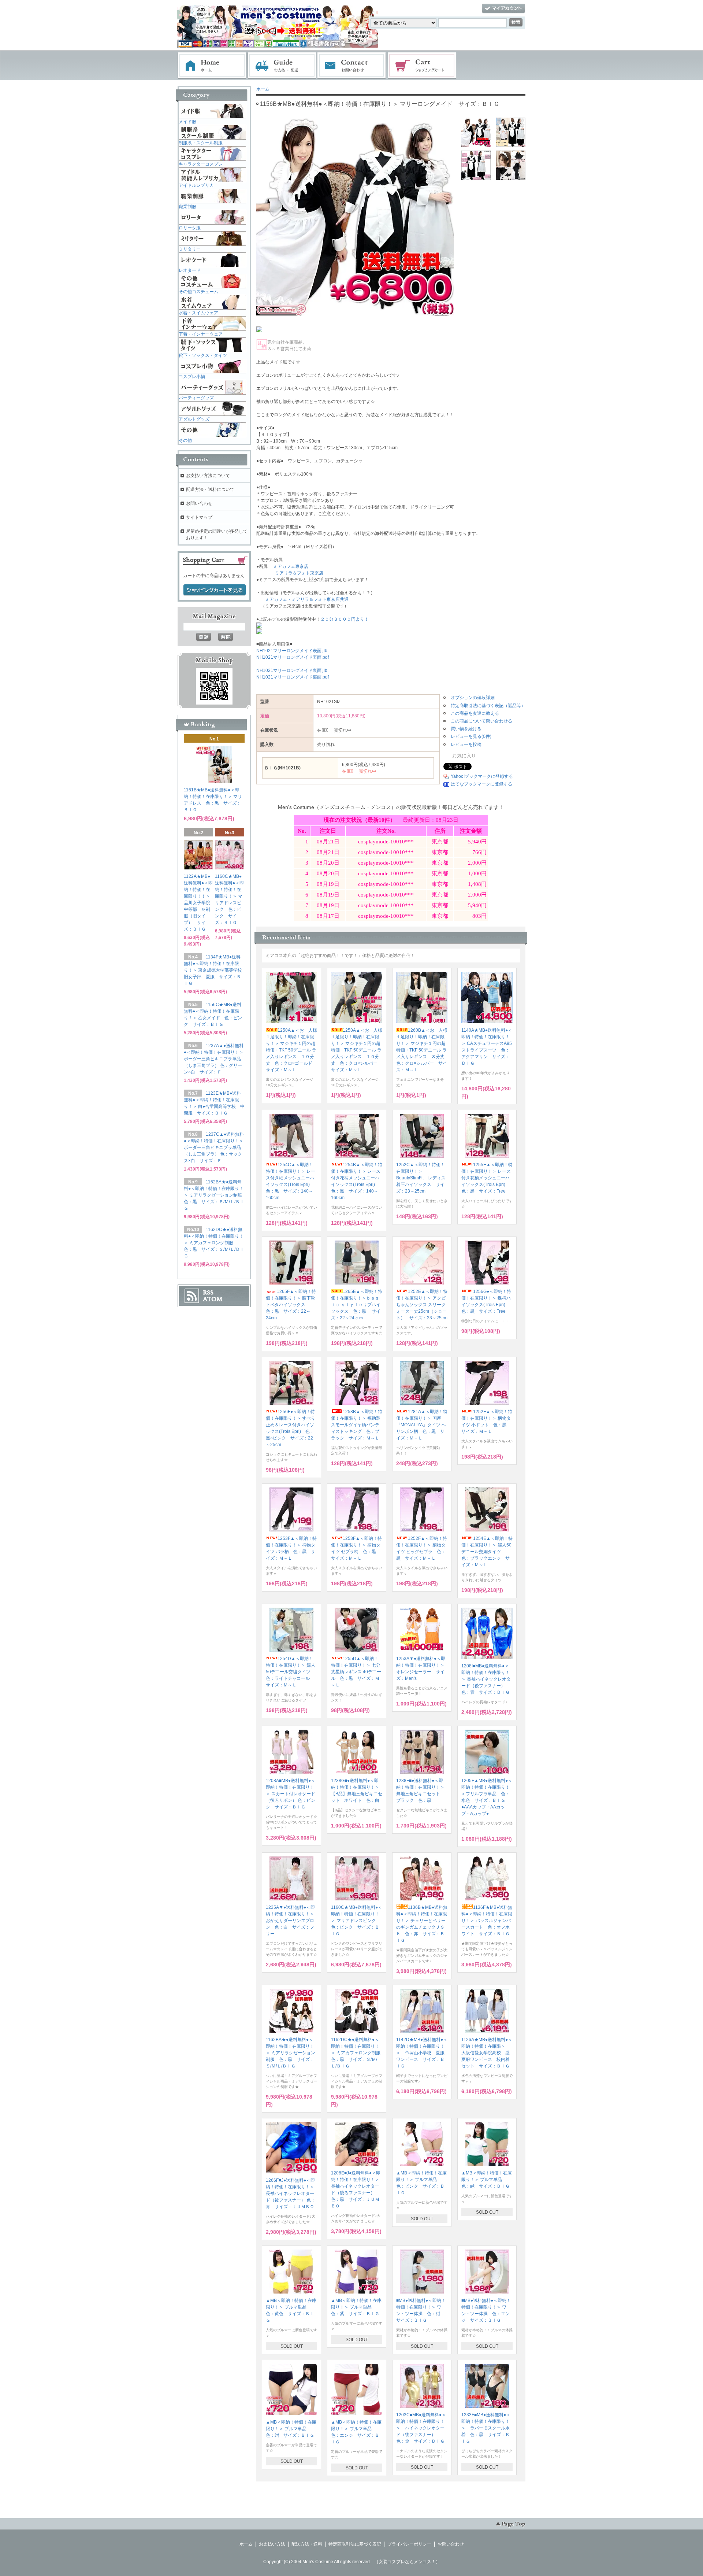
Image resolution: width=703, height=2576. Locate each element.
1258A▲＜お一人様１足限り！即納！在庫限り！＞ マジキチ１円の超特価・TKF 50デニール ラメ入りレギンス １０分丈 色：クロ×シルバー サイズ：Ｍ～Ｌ (357, 1050)
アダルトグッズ (194, 419)
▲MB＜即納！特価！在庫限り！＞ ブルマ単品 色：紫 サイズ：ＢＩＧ (356, 2307)
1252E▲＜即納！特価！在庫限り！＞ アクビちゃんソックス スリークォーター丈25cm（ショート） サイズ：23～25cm (422, 1305)
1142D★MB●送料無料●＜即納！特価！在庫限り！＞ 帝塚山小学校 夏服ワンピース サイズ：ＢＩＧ (422, 2053)
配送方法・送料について (210, 489)
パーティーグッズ (196, 398)
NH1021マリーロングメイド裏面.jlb (292, 670)
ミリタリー (190, 249)
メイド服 (187, 122)
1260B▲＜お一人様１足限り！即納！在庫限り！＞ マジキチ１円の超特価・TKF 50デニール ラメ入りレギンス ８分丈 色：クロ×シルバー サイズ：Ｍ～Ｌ (423, 1050)
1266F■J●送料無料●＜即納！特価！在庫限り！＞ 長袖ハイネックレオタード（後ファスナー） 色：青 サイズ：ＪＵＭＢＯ (291, 2194)
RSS (208, 1293)
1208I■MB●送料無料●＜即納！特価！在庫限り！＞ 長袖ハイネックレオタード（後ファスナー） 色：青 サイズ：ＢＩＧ (486, 1679)
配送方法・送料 (307, 2544)
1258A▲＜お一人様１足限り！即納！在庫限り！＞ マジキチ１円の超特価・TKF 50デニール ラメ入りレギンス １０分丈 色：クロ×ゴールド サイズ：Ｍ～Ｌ (291, 1050)
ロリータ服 (190, 228)
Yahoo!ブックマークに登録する (482, 776)
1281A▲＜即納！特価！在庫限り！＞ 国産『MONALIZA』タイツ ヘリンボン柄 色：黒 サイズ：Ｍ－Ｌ (422, 1425)
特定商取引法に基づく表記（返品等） (488, 706)
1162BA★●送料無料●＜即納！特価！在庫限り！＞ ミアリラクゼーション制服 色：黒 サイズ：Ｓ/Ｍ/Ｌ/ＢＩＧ (291, 2053)
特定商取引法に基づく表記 (355, 2544)
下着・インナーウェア (201, 334)
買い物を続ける (466, 729)
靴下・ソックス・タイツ (203, 355)
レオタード (190, 270)
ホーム (212, 66)
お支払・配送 (282, 66)
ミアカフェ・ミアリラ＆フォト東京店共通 (307, 599)
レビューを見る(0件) (471, 736)
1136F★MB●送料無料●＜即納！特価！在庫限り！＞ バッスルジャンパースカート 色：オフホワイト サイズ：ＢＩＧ (487, 1921)
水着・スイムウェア (198, 313)
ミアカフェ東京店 (291, 566)
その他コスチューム (198, 292)
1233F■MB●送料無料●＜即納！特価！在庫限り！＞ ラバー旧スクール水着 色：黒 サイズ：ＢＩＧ (486, 2428)
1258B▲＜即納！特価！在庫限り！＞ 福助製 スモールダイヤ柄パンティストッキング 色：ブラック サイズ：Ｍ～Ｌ (358, 1425)
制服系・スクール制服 (201, 143)
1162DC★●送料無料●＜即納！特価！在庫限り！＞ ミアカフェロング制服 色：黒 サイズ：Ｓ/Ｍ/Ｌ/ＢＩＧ (358, 2053)
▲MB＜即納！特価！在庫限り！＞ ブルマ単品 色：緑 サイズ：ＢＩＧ (487, 2180)
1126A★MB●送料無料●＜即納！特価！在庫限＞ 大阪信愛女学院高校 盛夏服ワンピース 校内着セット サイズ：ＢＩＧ (487, 2053)
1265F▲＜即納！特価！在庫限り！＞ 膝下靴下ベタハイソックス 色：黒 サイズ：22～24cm (291, 1305)
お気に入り (463, 756)
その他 (185, 440)
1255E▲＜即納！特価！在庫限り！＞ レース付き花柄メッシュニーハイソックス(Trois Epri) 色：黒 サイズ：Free (487, 1178)
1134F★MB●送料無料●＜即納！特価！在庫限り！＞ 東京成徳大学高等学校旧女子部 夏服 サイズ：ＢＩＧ (213, 970)
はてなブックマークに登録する (481, 784)
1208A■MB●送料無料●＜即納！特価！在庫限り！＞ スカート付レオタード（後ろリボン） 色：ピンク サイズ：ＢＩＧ (291, 1794)
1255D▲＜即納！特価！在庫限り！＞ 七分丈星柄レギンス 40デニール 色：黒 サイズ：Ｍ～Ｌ (356, 1672)
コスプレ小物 (192, 377)
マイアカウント (503, 9)
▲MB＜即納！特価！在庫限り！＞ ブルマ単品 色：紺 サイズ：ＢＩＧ (291, 2429)
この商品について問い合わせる (481, 721)
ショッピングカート (422, 66)
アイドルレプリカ (196, 185)
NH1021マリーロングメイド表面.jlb (292, 651)
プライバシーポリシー (409, 2544)
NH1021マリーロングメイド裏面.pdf (293, 677)
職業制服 (187, 207)
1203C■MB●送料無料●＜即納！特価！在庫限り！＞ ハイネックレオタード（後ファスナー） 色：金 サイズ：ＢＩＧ (421, 2428)
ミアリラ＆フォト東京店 (299, 573)
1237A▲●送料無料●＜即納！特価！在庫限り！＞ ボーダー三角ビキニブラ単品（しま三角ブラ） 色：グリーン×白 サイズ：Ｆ (214, 1059)
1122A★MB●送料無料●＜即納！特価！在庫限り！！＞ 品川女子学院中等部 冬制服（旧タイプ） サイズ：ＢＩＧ (199, 903)
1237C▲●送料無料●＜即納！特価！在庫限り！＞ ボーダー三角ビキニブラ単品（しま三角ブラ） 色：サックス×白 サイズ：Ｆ (214, 1147)
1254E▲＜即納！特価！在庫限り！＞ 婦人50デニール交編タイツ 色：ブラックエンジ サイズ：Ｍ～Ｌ (487, 1552)
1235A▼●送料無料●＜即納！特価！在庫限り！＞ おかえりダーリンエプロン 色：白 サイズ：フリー (292, 1921)
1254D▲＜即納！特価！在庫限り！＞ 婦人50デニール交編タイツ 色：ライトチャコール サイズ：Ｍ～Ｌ (291, 1672)
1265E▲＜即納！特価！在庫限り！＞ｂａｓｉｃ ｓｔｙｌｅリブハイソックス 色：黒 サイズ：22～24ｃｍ (357, 1305)
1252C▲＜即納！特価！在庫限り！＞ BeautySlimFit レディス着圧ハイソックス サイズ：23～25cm (421, 1178)
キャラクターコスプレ (201, 164)
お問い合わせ (352, 66)
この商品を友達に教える (475, 713)
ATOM (213, 1299)
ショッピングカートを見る (215, 590)
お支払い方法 (272, 2544)
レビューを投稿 (466, 744)
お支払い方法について (208, 476)
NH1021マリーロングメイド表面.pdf (293, 657)
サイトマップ (199, 517)
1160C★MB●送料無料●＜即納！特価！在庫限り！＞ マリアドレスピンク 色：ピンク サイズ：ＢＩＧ (357, 1921)
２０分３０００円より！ (345, 619)
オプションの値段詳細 (473, 698)
